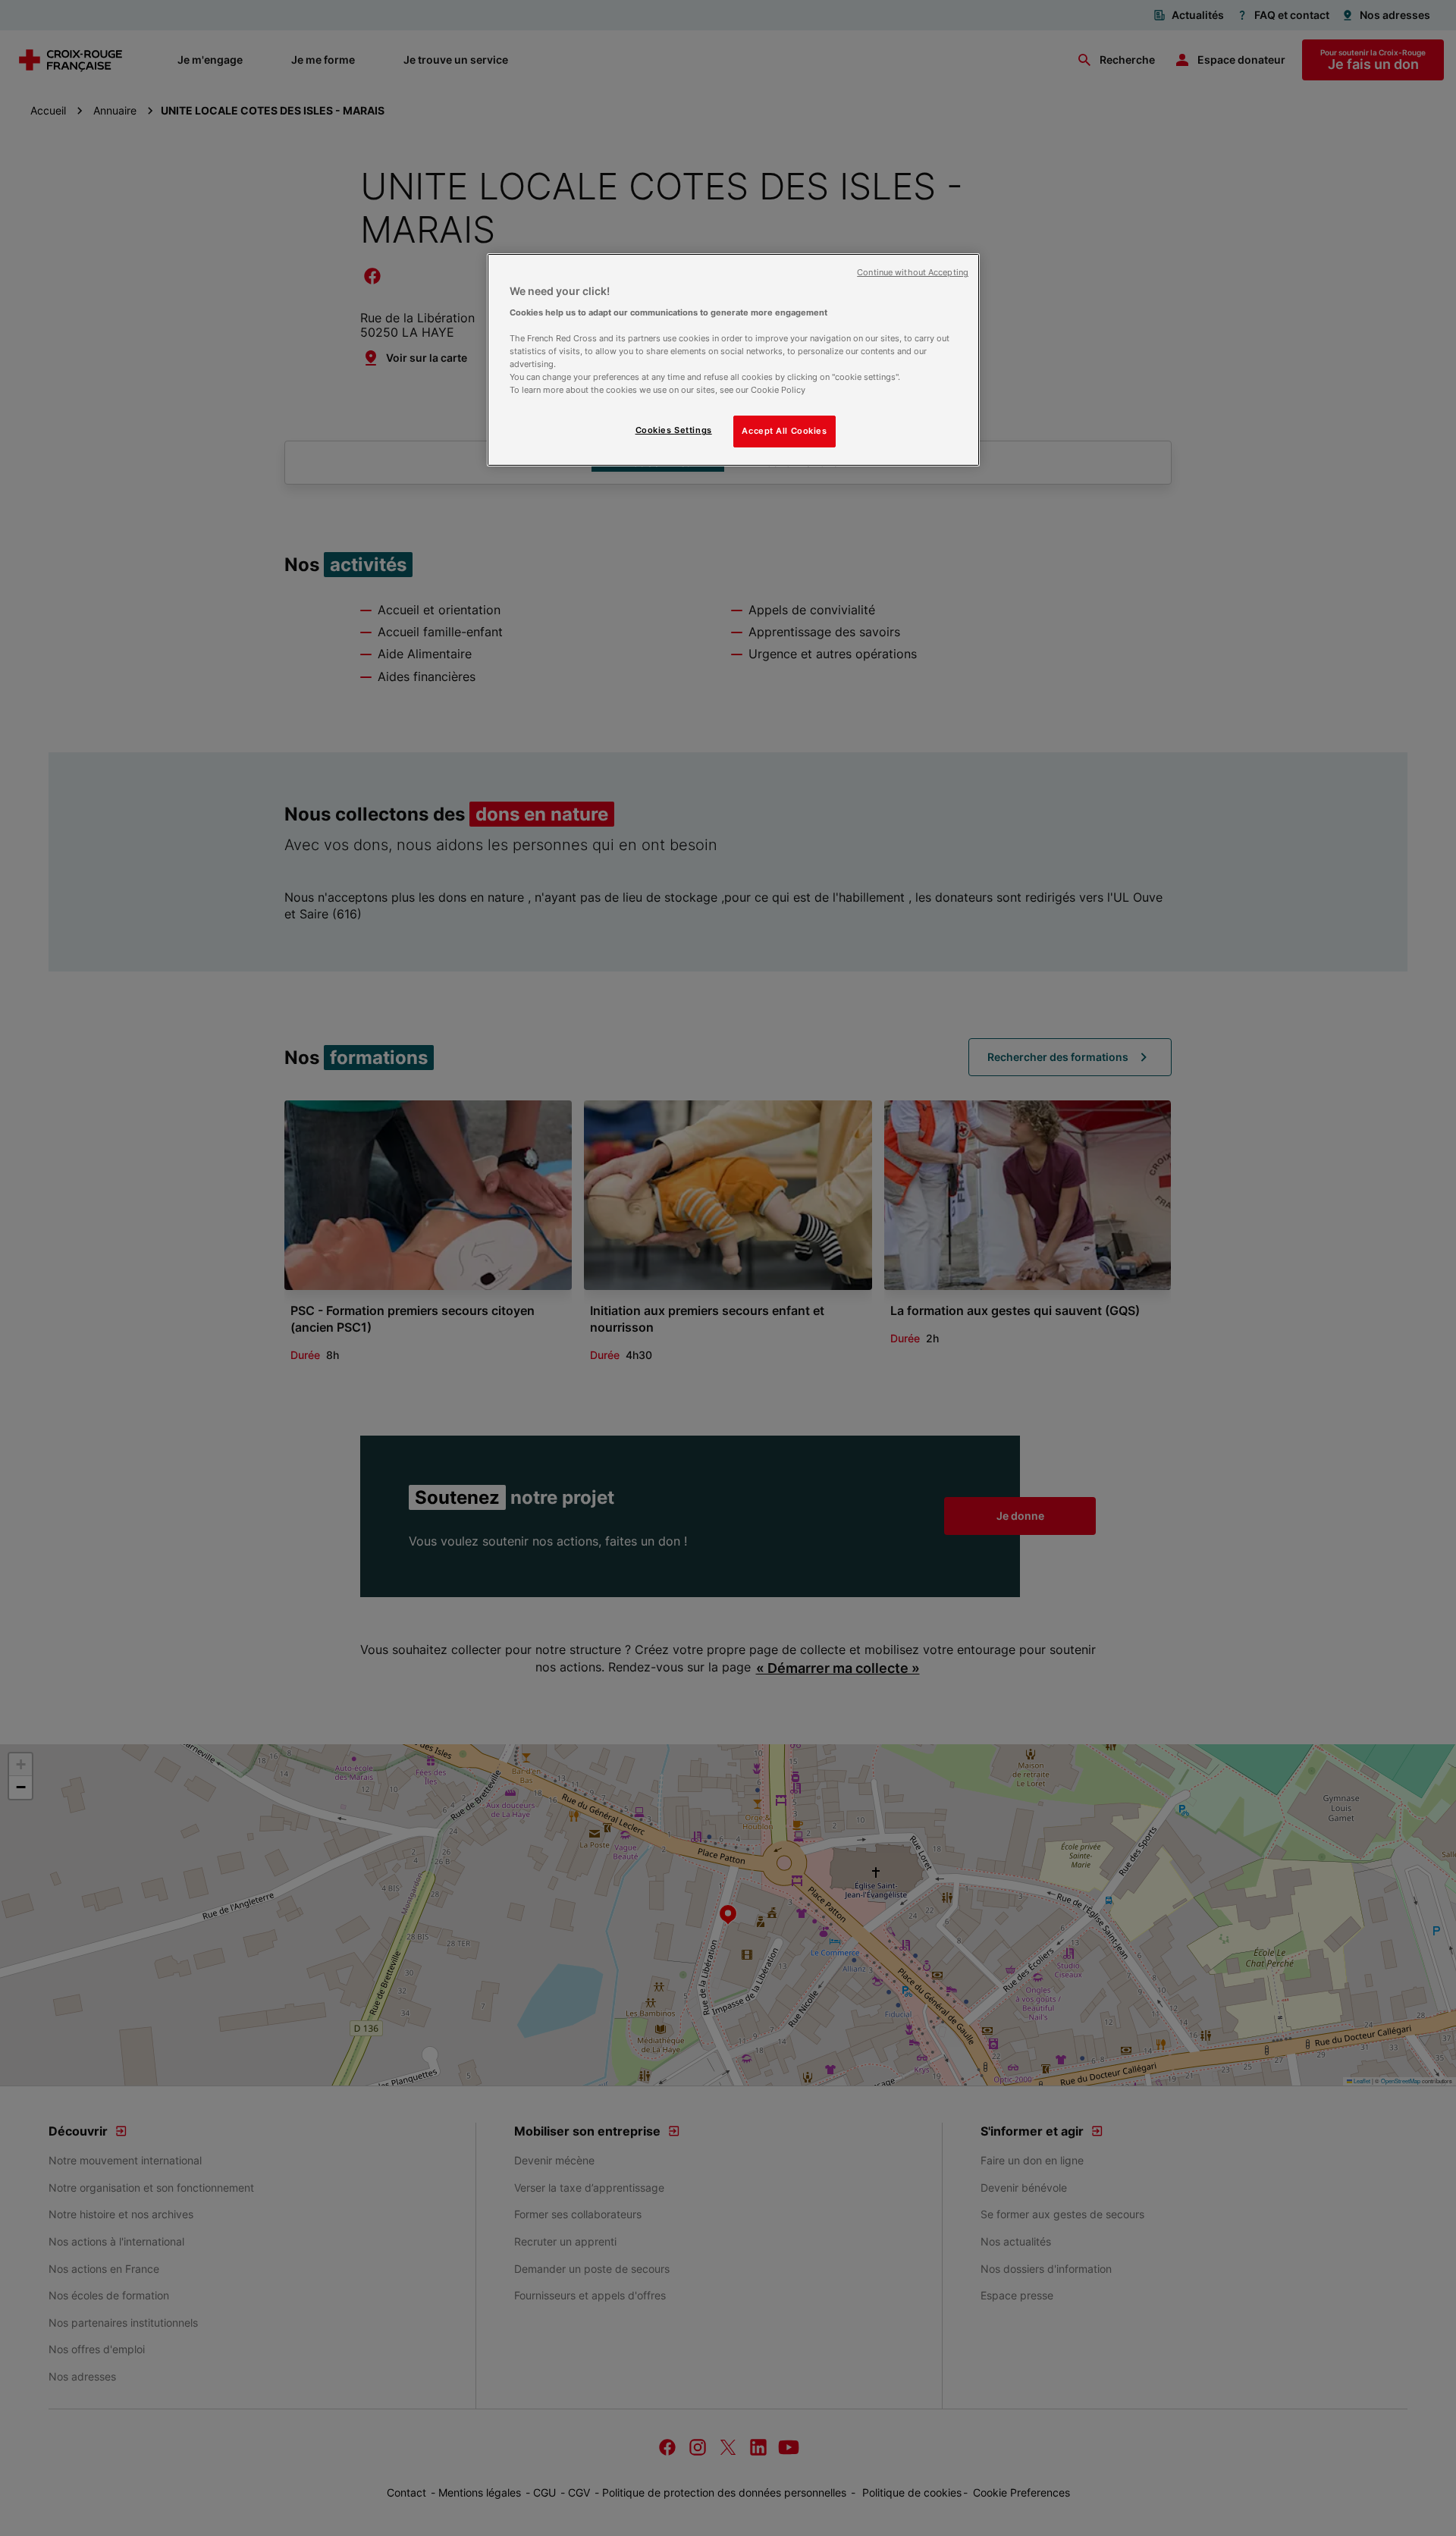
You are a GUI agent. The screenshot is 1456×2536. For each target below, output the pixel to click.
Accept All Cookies (784, 431)
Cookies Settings (674, 430)
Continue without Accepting (913, 273)
